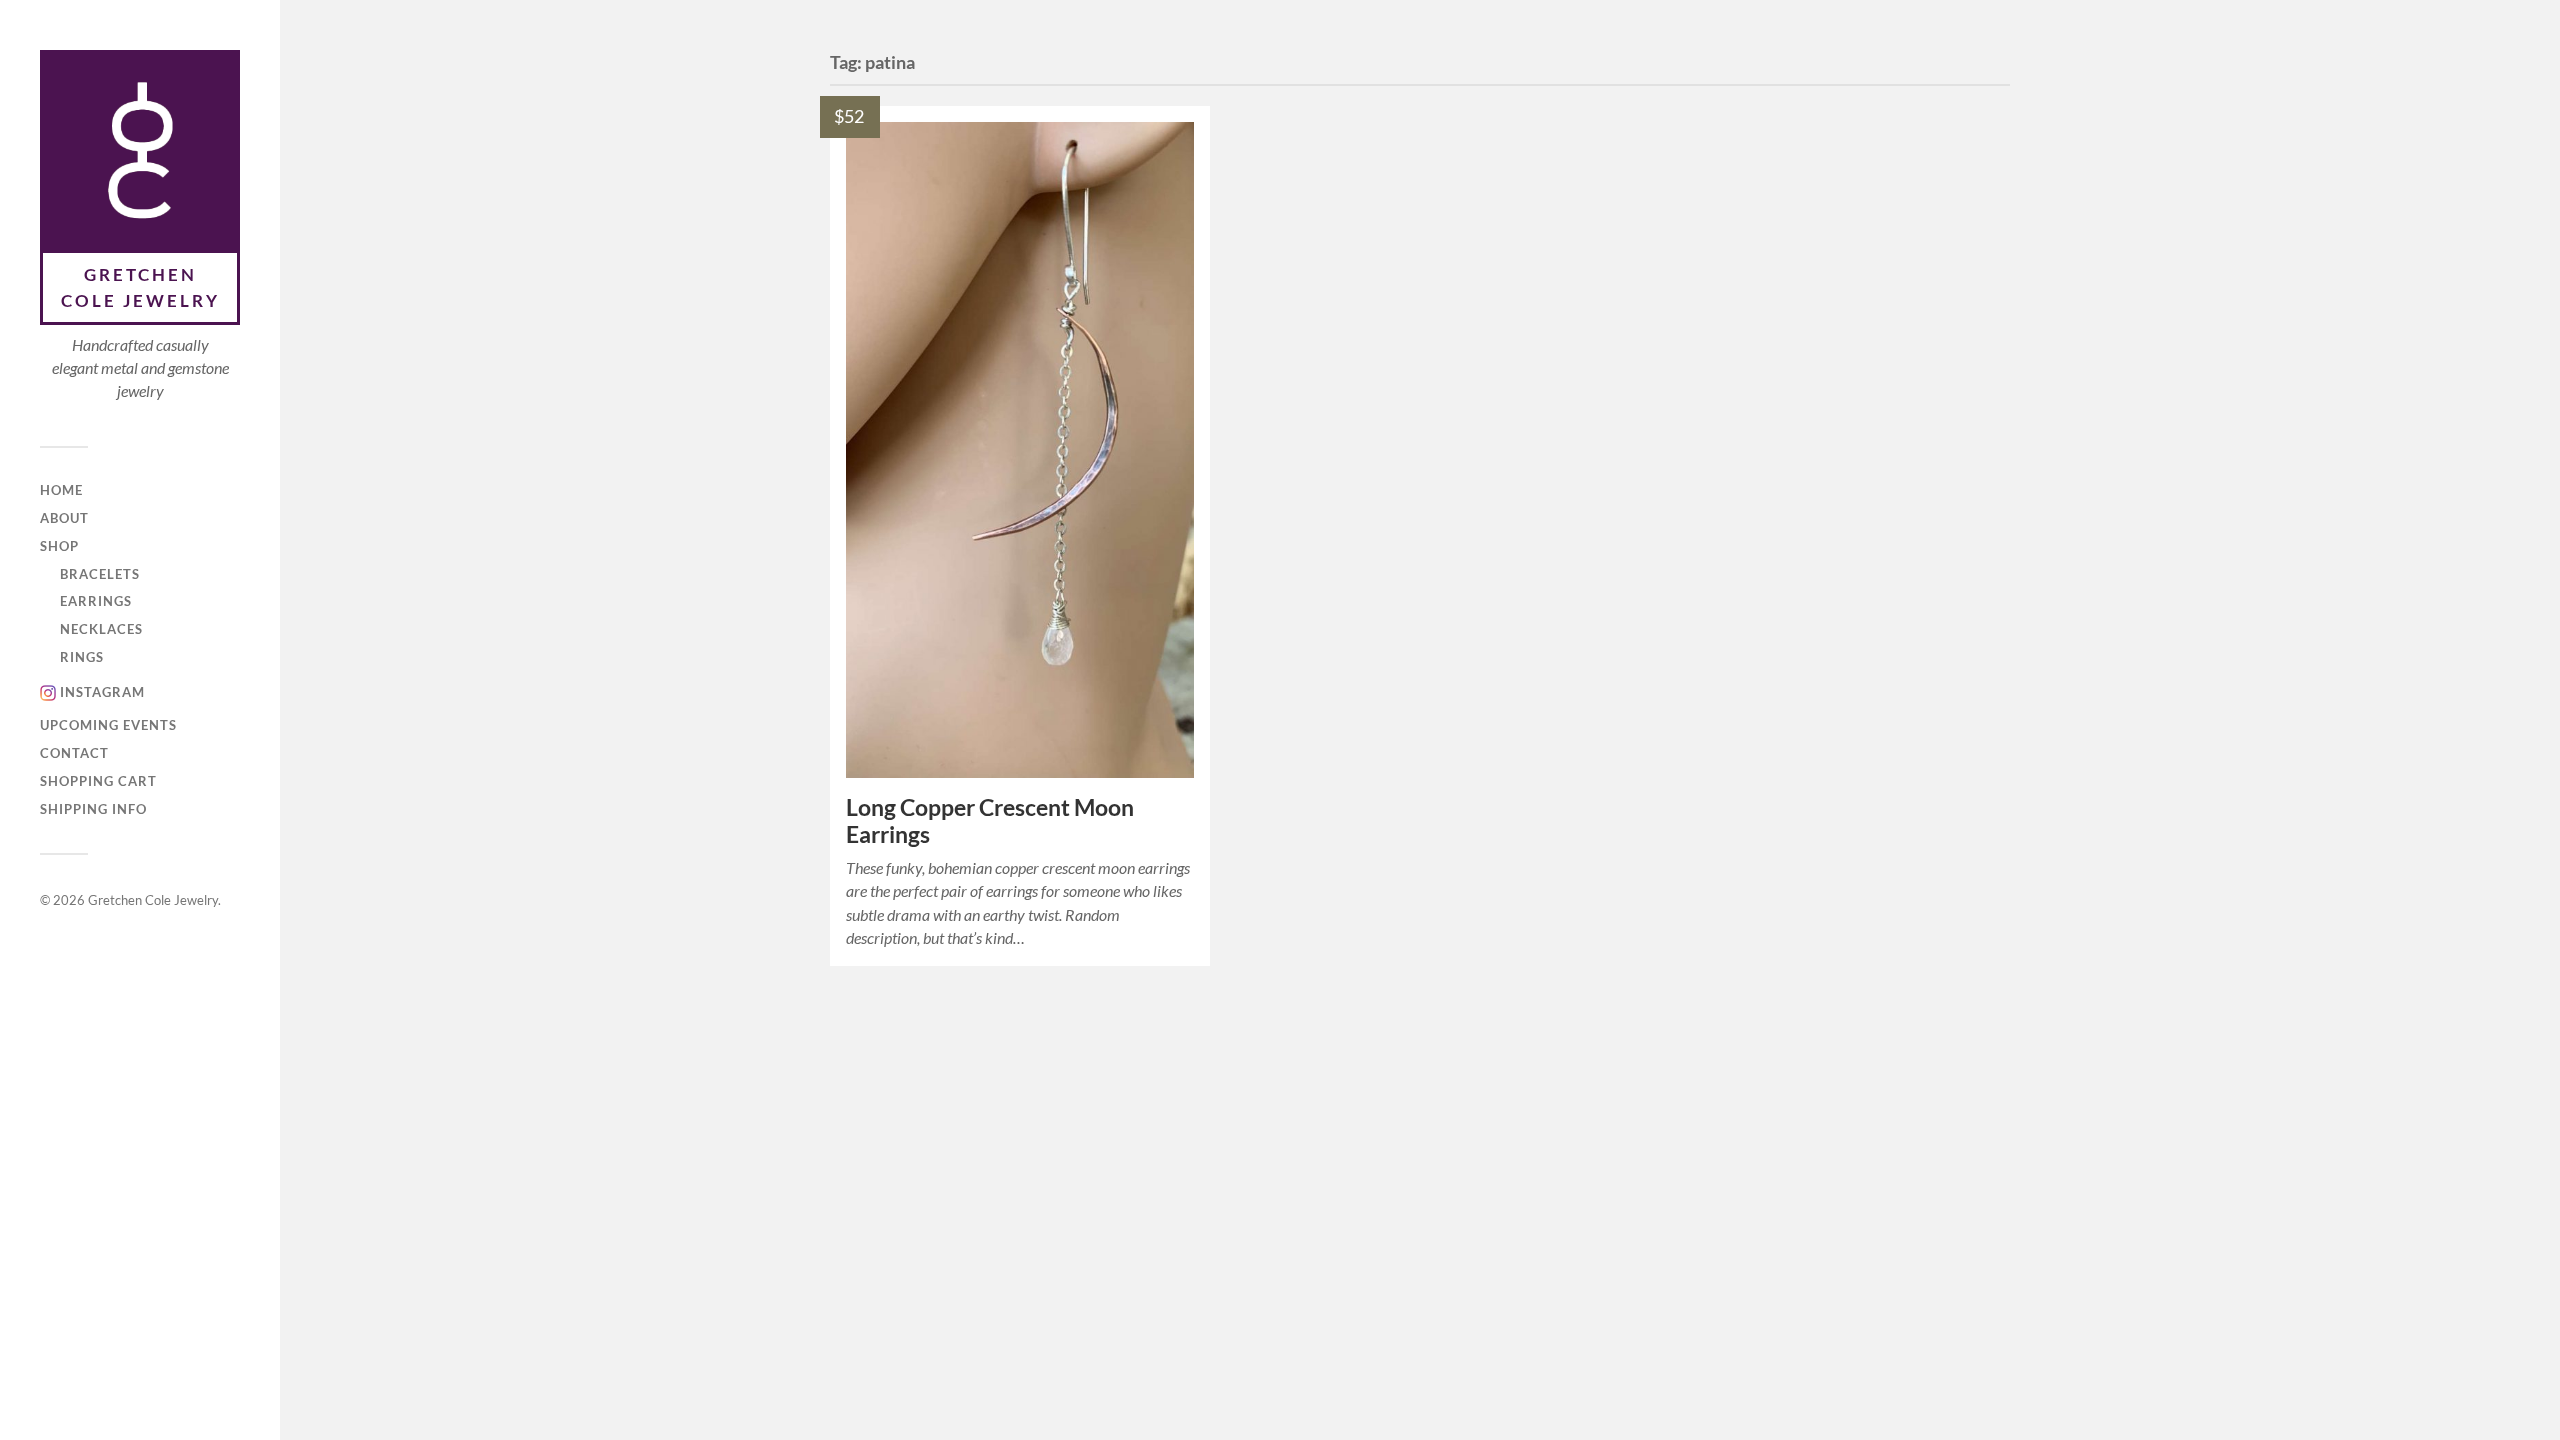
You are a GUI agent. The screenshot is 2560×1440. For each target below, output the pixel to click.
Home (61, 490)
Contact (74, 753)
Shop (59, 546)
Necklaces (101, 629)
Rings (82, 657)
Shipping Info (93, 809)
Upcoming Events (108, 725)
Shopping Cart (98, 781)
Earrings (96, 601)
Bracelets (100, 574)
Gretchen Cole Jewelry (140, 287)
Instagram (102, 692)
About (64, 518)
